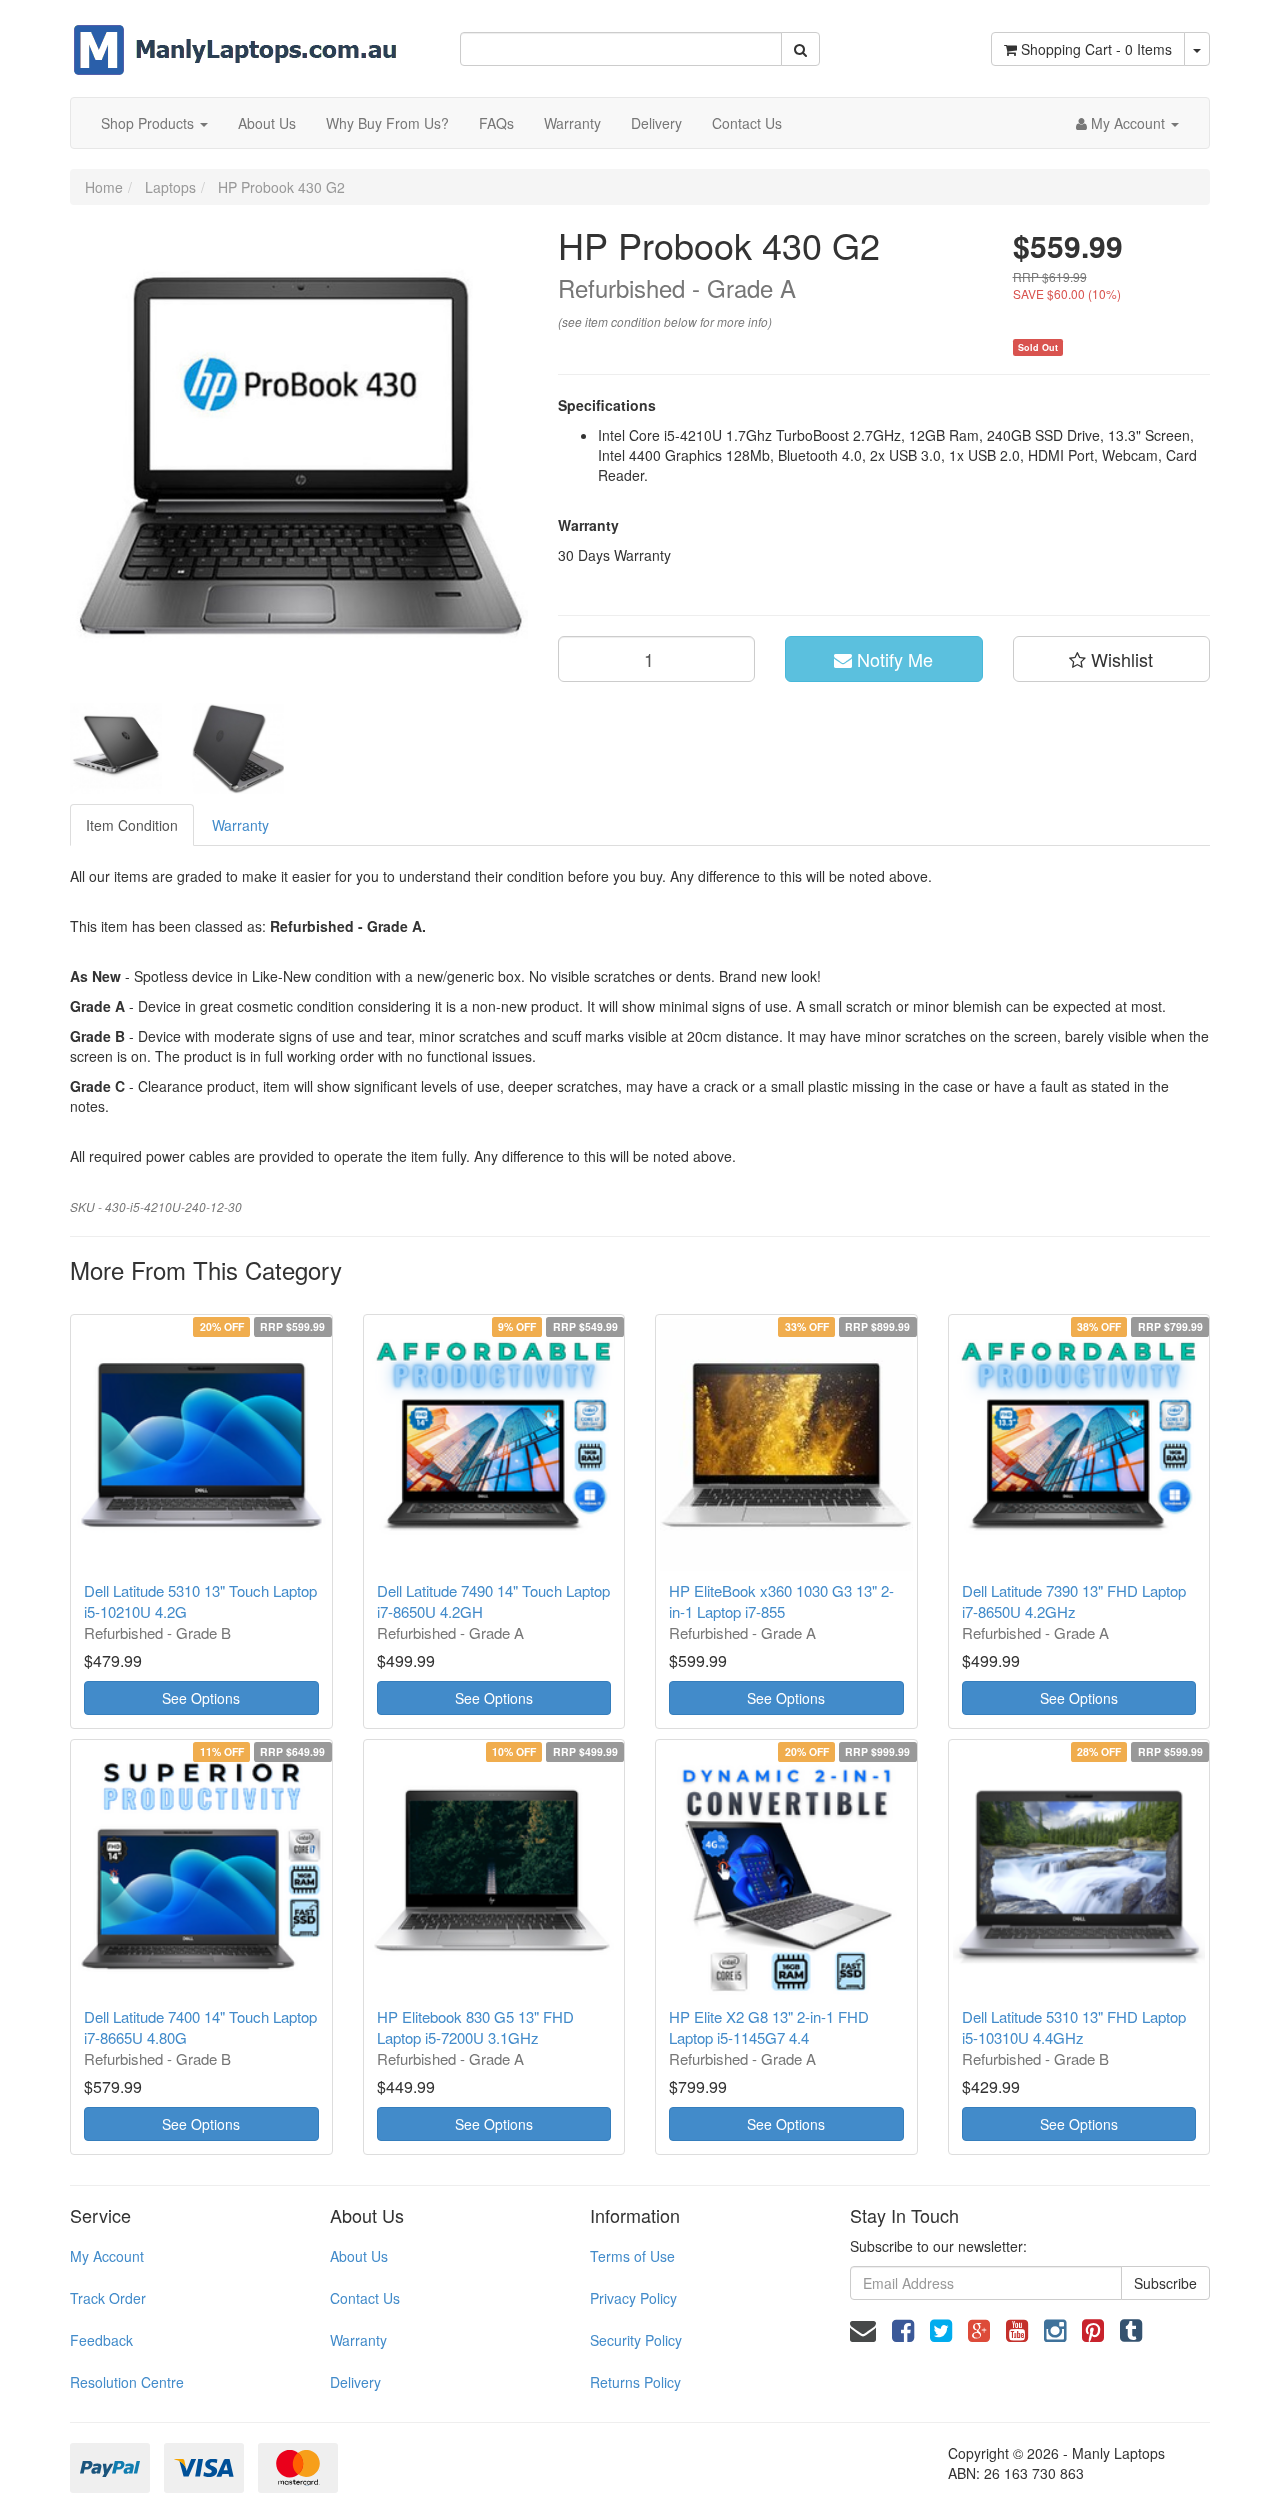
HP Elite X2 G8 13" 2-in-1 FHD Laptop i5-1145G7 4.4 (769, 2027)
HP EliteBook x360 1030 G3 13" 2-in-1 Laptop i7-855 (781, 1601)
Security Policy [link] (636, 2340)
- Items (1096, 49)
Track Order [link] (108, 2298)
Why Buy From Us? (387, 123)
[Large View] (116, 749)
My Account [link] (107, 2256)
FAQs (496, 123)
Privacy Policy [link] (633, 2298)
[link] (903, 2328)
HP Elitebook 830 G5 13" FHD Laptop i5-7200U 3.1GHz (475, 2027)
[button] (1112, 659)
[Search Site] (800, 49)
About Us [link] (359, 2256)
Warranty (572, 123)
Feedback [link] (101, 2340)
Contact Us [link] (365, 2298)
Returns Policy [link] (635, 2382)
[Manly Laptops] (235, 36)
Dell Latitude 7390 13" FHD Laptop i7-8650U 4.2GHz (1074, 1601)
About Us (267, 123)
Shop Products (149, 123)
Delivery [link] (355, 2382)
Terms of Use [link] (632, 2256)
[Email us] (863, 2328)
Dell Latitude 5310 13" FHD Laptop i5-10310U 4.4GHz (1074, 2027)
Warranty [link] (358, 2340)
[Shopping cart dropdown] (1197, 49)
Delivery (656, 123)
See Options (201, 1698)
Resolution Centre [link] (127, 2382)
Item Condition (132, 825)
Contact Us (747, 123)
